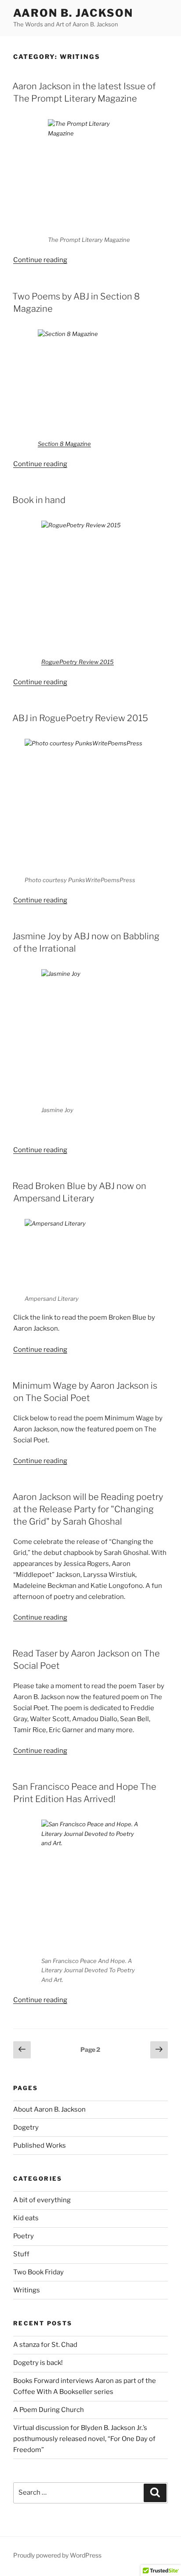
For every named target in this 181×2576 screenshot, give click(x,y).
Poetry (24, 2236)
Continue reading (40, 260)
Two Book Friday (38, 2272)
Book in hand (39, 500)
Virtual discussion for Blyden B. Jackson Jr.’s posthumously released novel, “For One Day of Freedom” (84, 2439)
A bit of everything (42, 2200)
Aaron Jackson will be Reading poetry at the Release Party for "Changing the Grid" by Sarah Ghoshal (88, 1509)
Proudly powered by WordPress (57, 2555)
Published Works (40, 2145)
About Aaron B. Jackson (49, 2109)
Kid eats (26, 2218)
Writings (27, 2290)
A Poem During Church (49, 2410)
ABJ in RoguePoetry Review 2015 (80, 718)
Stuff (21, 2254)
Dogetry (26, 2127)
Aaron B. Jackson (73, 13)
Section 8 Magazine (64, 444)
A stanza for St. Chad (45, 2345)
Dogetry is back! (38, 2363)
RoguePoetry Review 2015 (78, 662)
